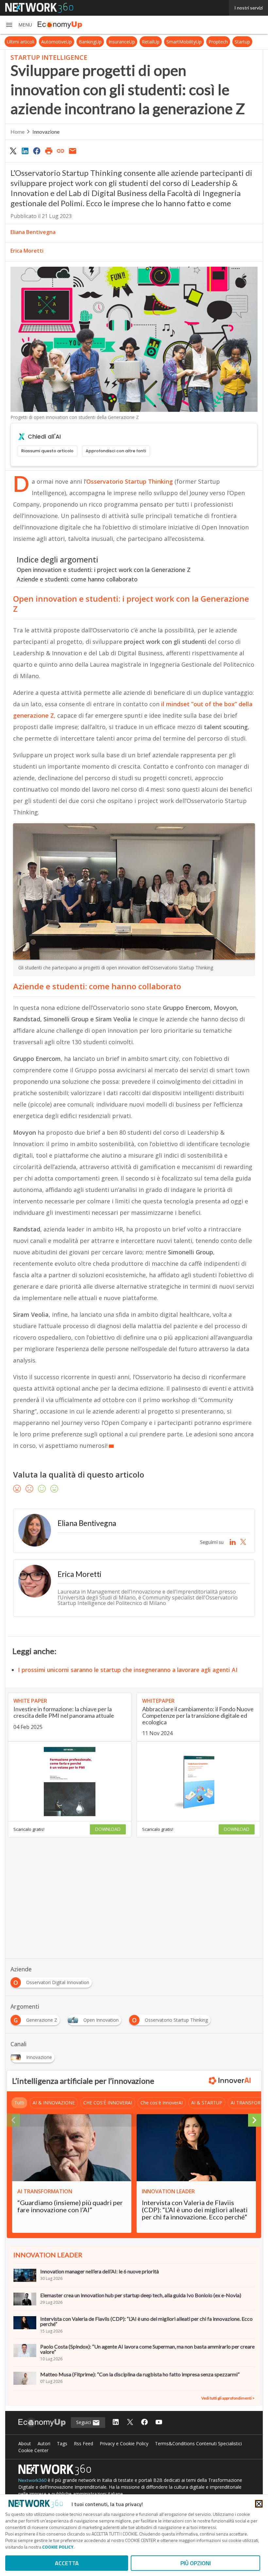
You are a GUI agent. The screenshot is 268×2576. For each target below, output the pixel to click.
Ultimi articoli (21, 42)
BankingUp (90, 42)
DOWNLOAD (108, 1829)
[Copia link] (61, 151)
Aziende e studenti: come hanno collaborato (77, 579)
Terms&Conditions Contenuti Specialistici (198, 2443)
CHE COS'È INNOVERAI (108, 2103)
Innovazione (46, 132)
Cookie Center (33, 2450)
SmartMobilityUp (184, 42)
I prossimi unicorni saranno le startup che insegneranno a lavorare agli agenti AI (128, 1670)
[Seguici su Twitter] (130, 2423)
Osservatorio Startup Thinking (130, 481)
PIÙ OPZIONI (196, 2563)
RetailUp (151, 42)
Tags (62, 2443)
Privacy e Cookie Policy (124, 2443)
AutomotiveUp (57, 42)
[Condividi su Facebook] (37, 151)
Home (17, 132)
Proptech (218, 42)
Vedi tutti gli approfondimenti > (228, 2398)
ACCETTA (67, 2563)
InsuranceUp (122, 42)
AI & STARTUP (207, 2103)
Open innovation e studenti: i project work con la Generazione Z (104, 570)
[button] (19, 25)
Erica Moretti (27, 251)
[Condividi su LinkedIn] (25, 151)
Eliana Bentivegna (33, 232)
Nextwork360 (32, 2480)
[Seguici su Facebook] (144, 2423)
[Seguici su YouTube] (159, 2423)
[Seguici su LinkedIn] (116, 2423)
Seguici (84, 2422)
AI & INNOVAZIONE (54, 2103)
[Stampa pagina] (49, 151)
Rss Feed (84, 2443)
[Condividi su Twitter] (13, 151)
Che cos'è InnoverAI (162, 2103)
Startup (242, 42)
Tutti (19, 2103)
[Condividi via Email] (73, 151)
